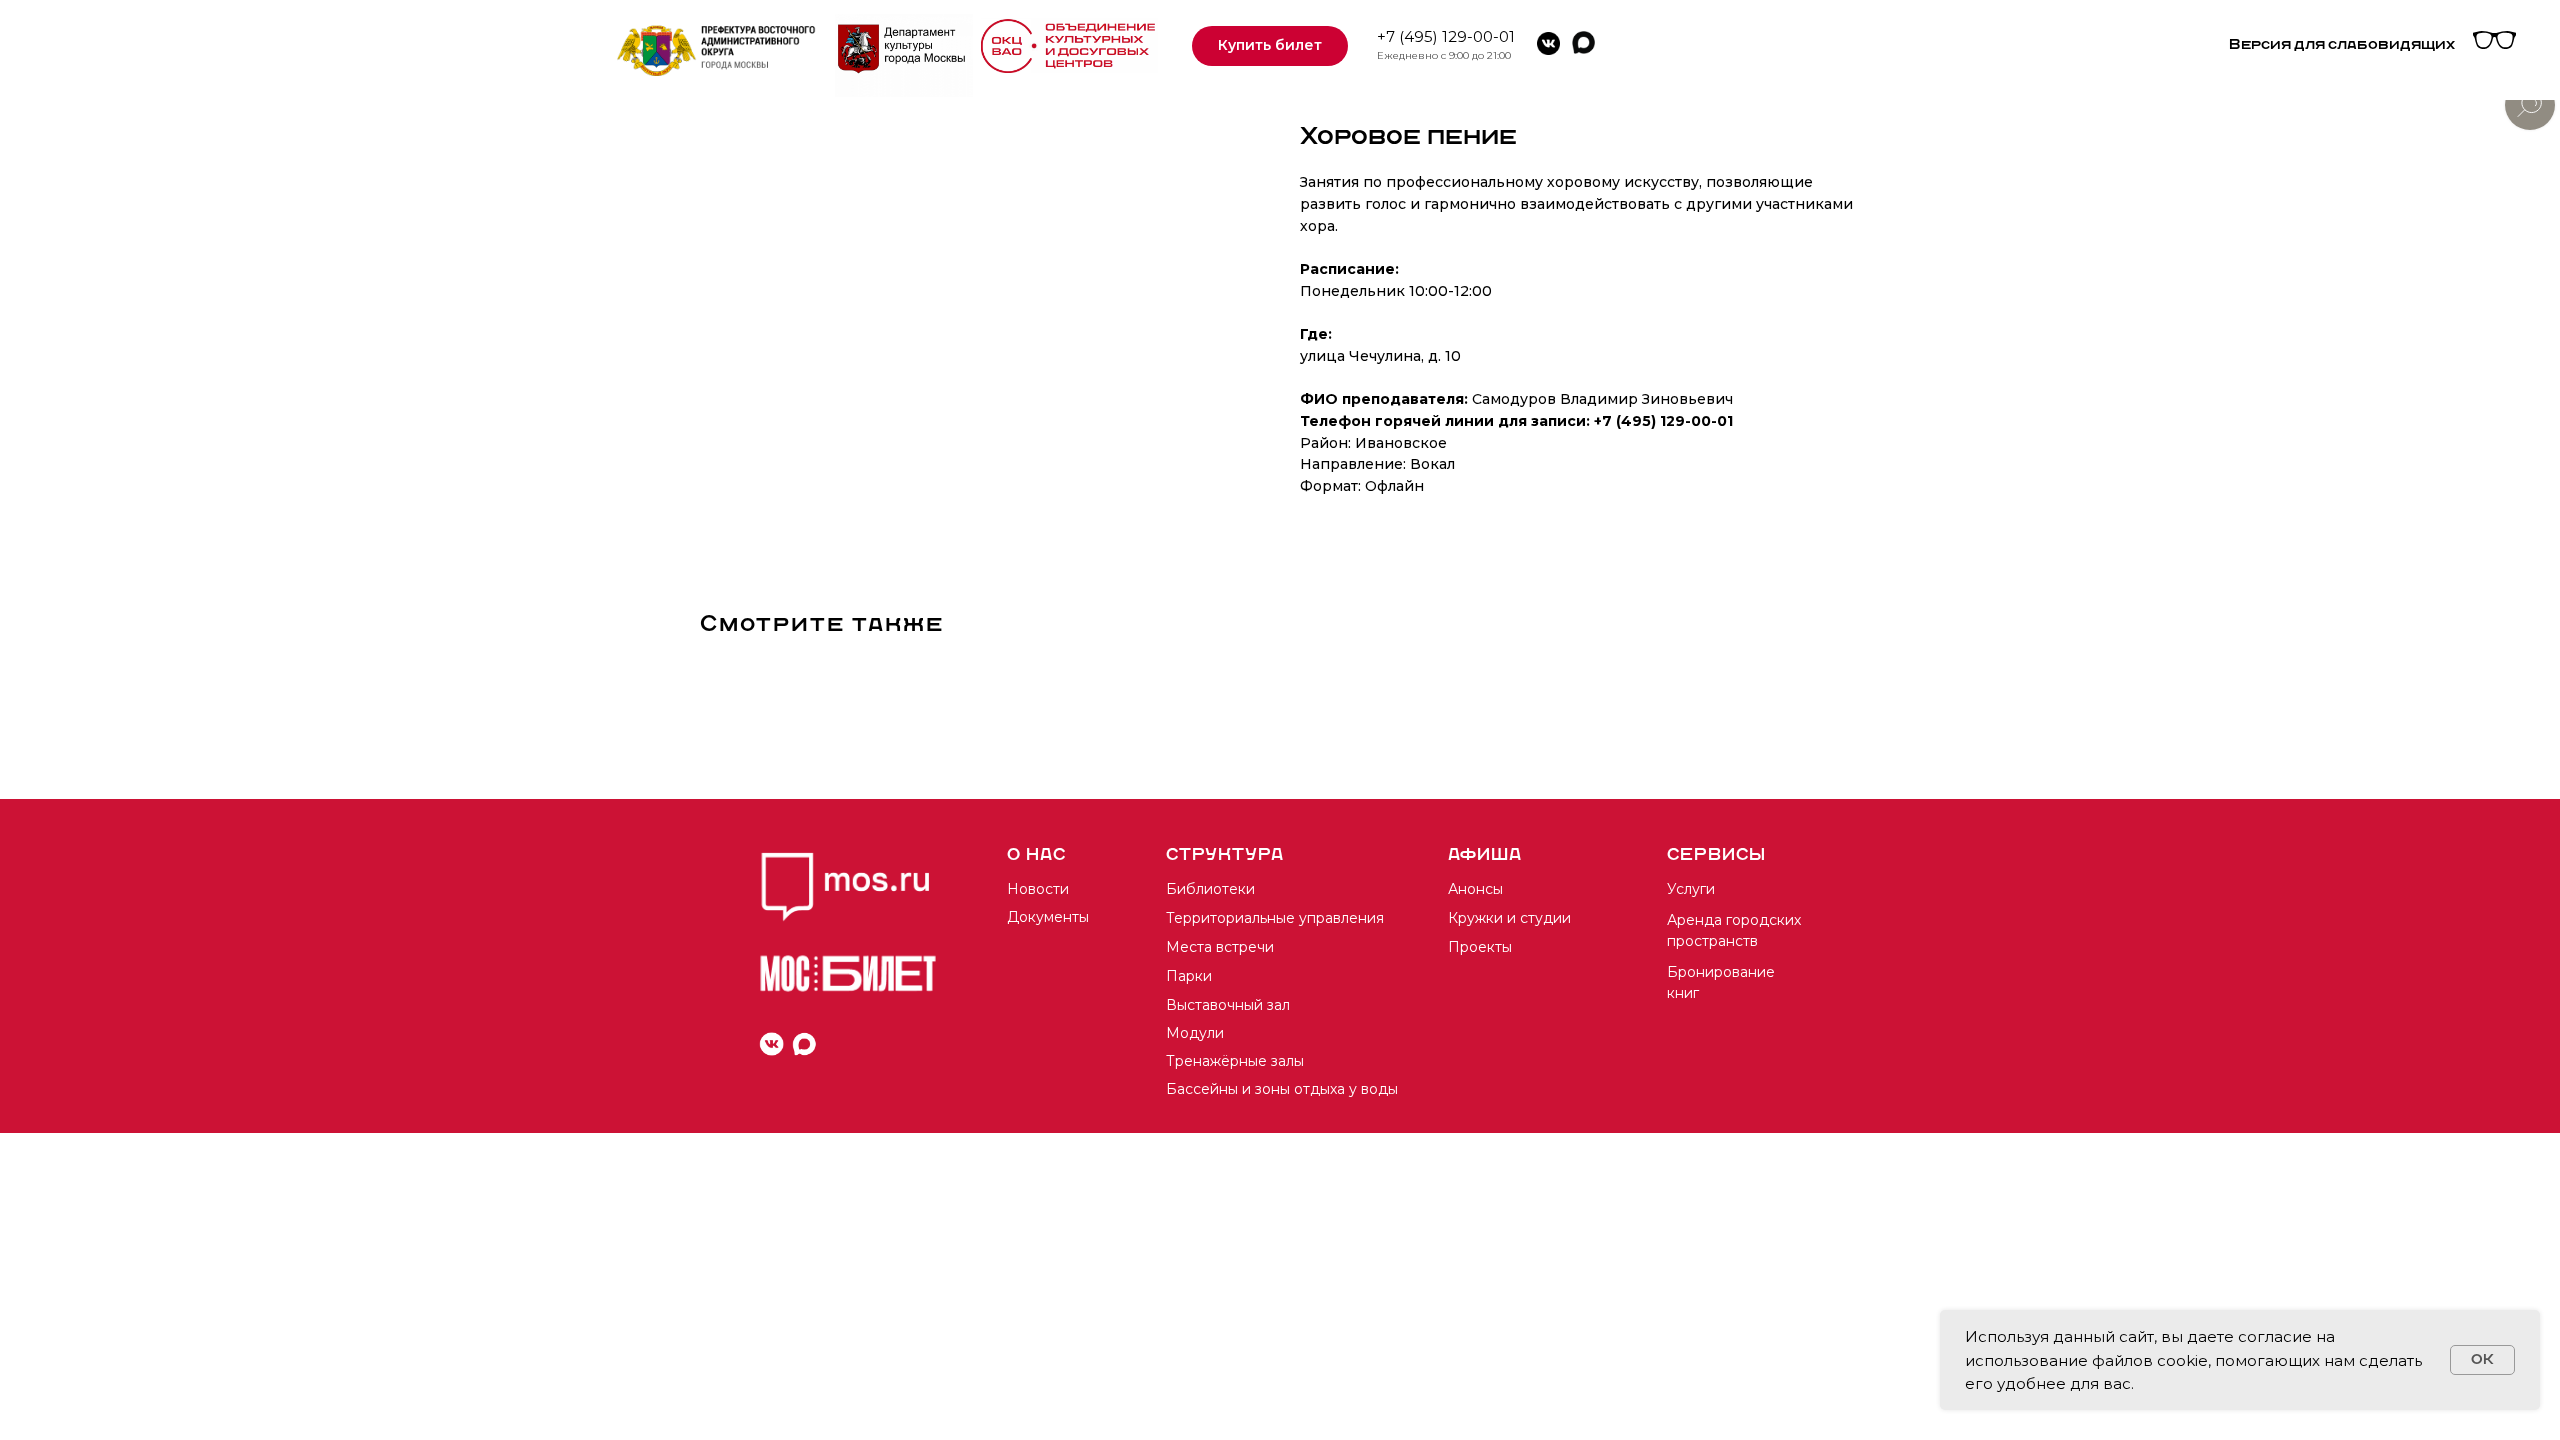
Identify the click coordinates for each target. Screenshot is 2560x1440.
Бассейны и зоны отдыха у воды (1282, 1089)
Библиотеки (1210, 889)
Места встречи (1220, 947)
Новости (1038, 889)
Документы (1048, 917)
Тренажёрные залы (1235, 1061)
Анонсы (1475, 889)
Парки (1189, 976)
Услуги (1691, 889)
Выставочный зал (1228, 1005)
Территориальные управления (1275, 918)
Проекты (1480, 947)
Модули (1195, 1033)
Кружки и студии (1509, 918)
